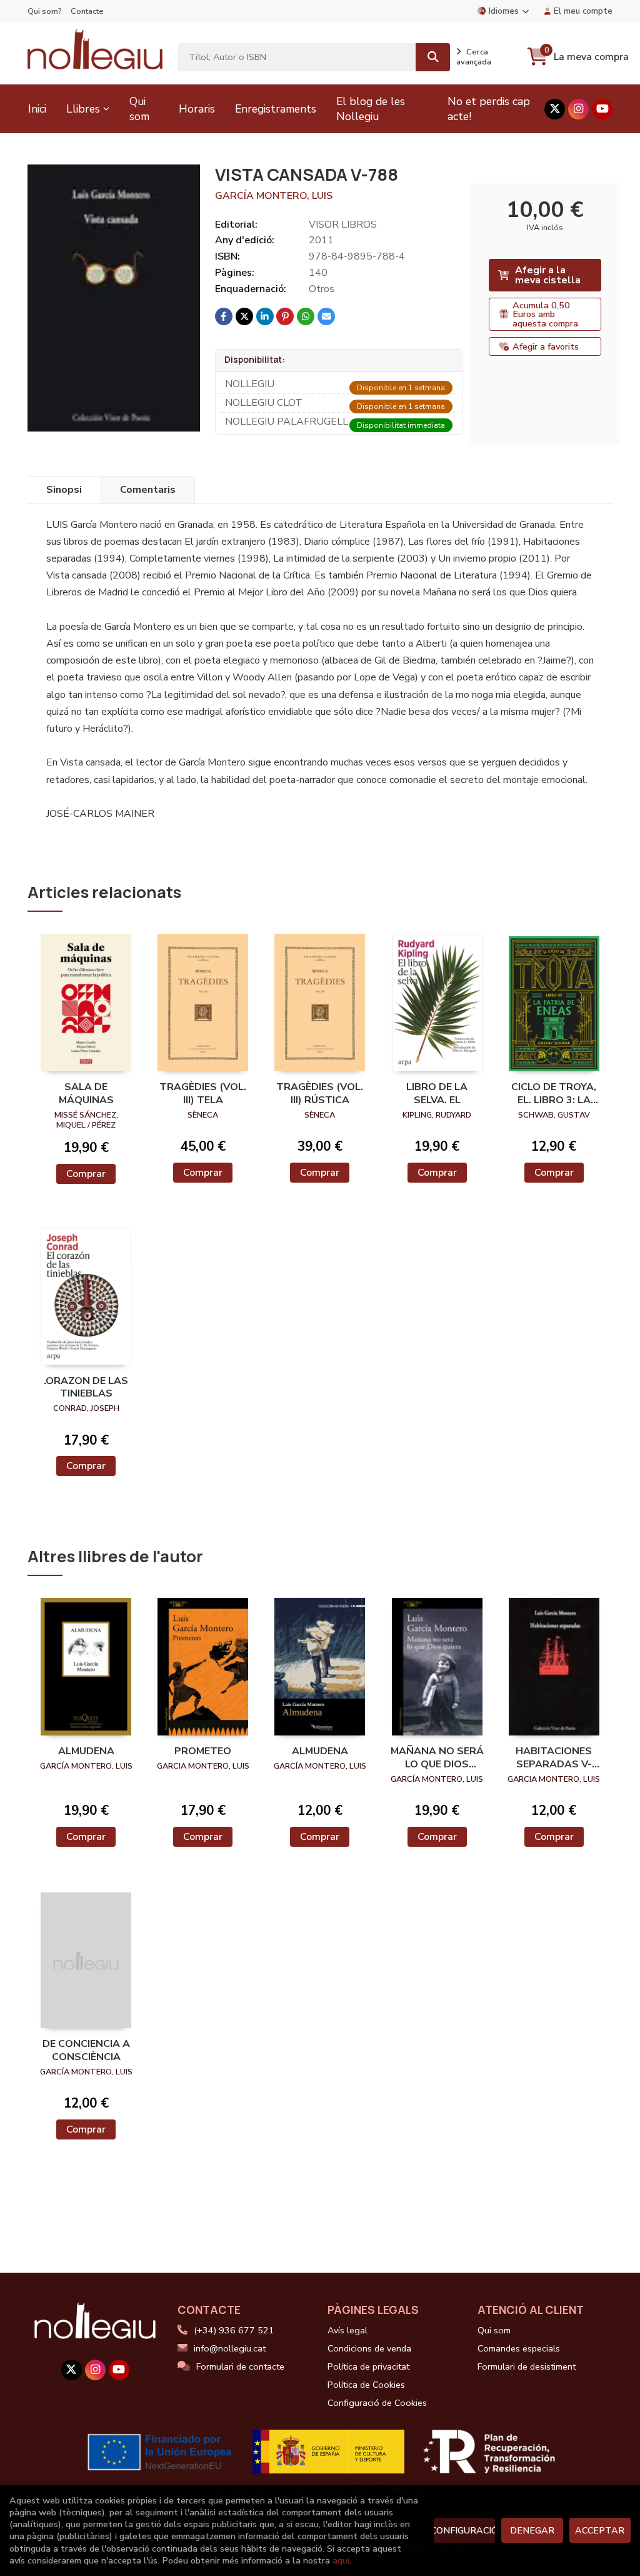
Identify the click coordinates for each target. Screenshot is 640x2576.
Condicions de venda (369, 2348)
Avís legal (347, 2330)
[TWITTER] (555, 109)
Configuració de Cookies (377, 2403)
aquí (341, 2560)
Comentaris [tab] (148, 490)
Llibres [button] (83, 109)
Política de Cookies (366, 2385)
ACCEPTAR (600, 2530)
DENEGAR (532, 2530)
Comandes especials (519, 2348)
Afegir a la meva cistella (548, 275)
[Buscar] (433, 57)
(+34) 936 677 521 (234, 2330)
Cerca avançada (474, 57)
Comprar (86, 1174)
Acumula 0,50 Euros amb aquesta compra (545, 314)
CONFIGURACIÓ (464, 2530)
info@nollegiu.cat (230, 2348)
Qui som (494, 2330)
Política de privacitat (368, 2366)
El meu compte (583, 11)
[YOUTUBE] (602, 109)
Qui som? (45, 11)
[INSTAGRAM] (578, 109)
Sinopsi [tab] (64, 490)
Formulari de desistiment (527, 2366)
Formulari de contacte (240, 2366)
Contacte (87, 11)
